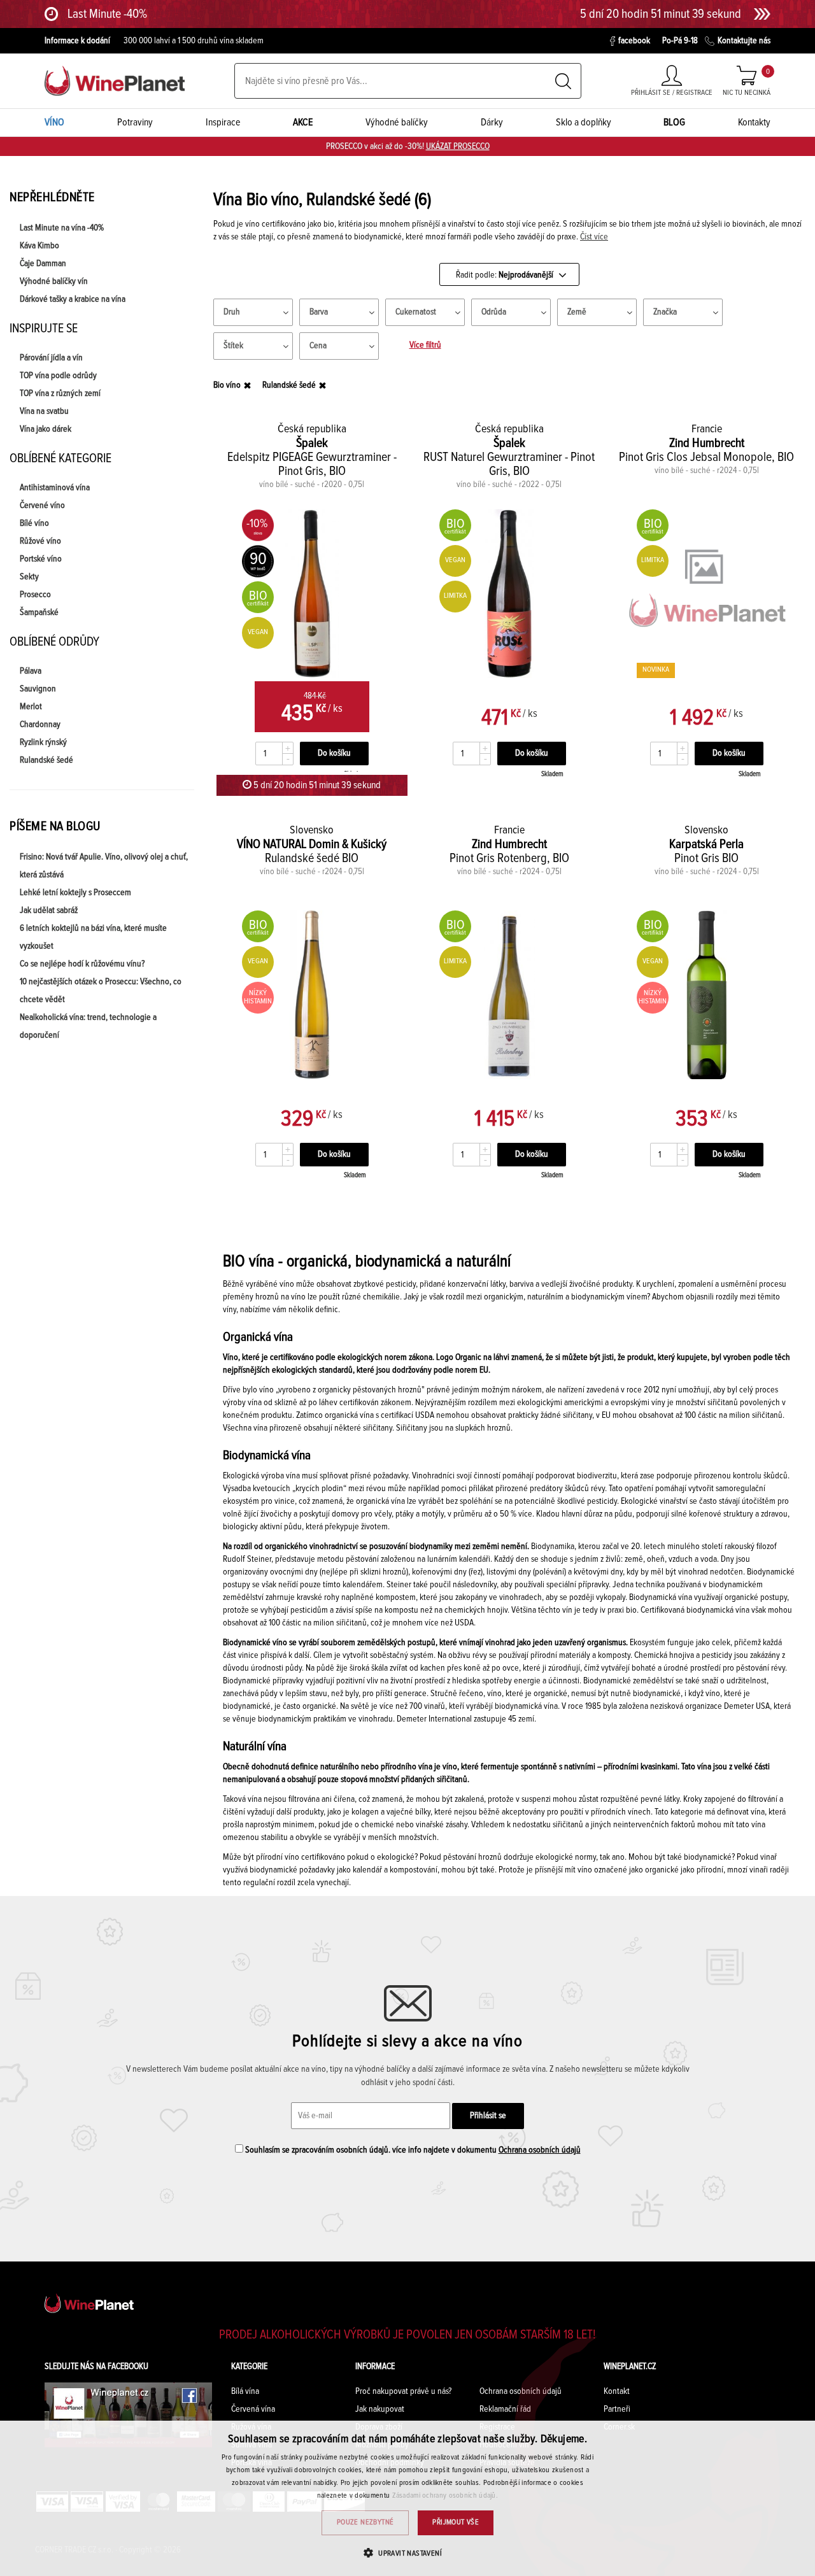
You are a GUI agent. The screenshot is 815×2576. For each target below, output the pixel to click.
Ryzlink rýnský (43, 742)
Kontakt (617, 2391)
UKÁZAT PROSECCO (458, 146)
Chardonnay (40, 725)
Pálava (31, 671)
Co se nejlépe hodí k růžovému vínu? (82, 964)
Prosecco (35, 595)
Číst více (594, 237)
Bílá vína (245, 2391)
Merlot (31, 707)
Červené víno (42, 506)
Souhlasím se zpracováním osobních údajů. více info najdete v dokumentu (412, 2150)
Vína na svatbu (44, 411)
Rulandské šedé (46, 760)
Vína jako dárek (46, 429)
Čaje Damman (43, 264)
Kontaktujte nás (744, 41)
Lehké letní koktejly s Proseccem (75, 893)
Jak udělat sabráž (49, 910)
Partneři (617, 2409)
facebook (634, 41)
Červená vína (253, 2409)
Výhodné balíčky (397, 122)
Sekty (29, 577)
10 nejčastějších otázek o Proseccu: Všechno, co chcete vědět (101, 991)
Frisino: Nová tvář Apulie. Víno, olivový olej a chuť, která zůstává (104, 866)
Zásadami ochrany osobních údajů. (445, 2496)
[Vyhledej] (563, 81)
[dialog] (407, 2498)
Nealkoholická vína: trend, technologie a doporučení (88, 1026)
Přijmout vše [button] (456, 2523)
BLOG (674, 122)
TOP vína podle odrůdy (58, 376)
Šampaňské (39, 612)
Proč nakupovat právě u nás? (403, 2391)
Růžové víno (40, 541)
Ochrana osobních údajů (540, 2150)
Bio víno (227, 385)
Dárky (492, 122)
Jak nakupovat (380, 2409)
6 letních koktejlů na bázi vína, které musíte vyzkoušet (93, 937)
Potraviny (135, 122)
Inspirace (223, 122)
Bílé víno (34, 523)
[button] (407, 2553)
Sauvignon (38, 689)
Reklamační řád (505, 2409)
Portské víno (41, 559)
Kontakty (754, 122)
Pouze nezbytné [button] (365, 2523)
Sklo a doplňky (584, 122)
